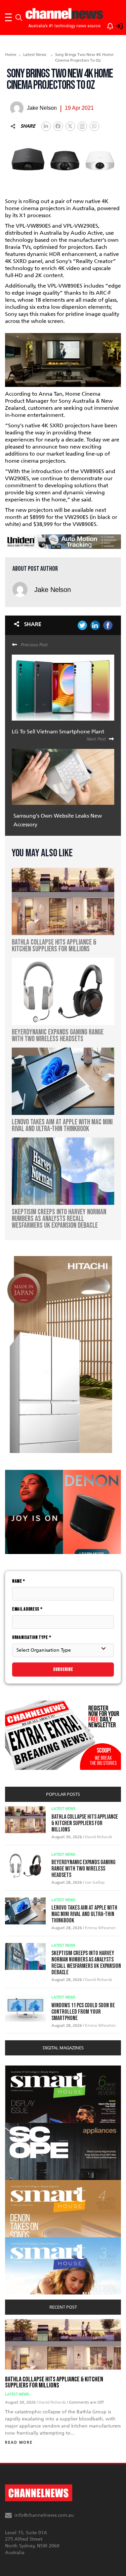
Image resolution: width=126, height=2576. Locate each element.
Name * (19, 1581)
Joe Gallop (95, 1882)
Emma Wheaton (100, 1928)
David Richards (99, 1837)
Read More (19, 2442)
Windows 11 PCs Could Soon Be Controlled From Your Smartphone (83, 2012)
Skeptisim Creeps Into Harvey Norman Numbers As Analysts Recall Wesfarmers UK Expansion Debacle (86, 1963)
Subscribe (63, 1669)
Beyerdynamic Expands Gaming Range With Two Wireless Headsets (83, 1869)
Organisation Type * (32, 1637)
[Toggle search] (19, 18)
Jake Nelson (53, 590)
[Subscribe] (107, 25)
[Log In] (116, 25)
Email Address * (27, 1609)
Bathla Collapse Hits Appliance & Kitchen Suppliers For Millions (85, 1823)
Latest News (35, 55)
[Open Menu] (8, 18)
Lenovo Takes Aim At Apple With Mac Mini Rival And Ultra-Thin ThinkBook (84, 1914)
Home (11, 55)
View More (19, 2069)
